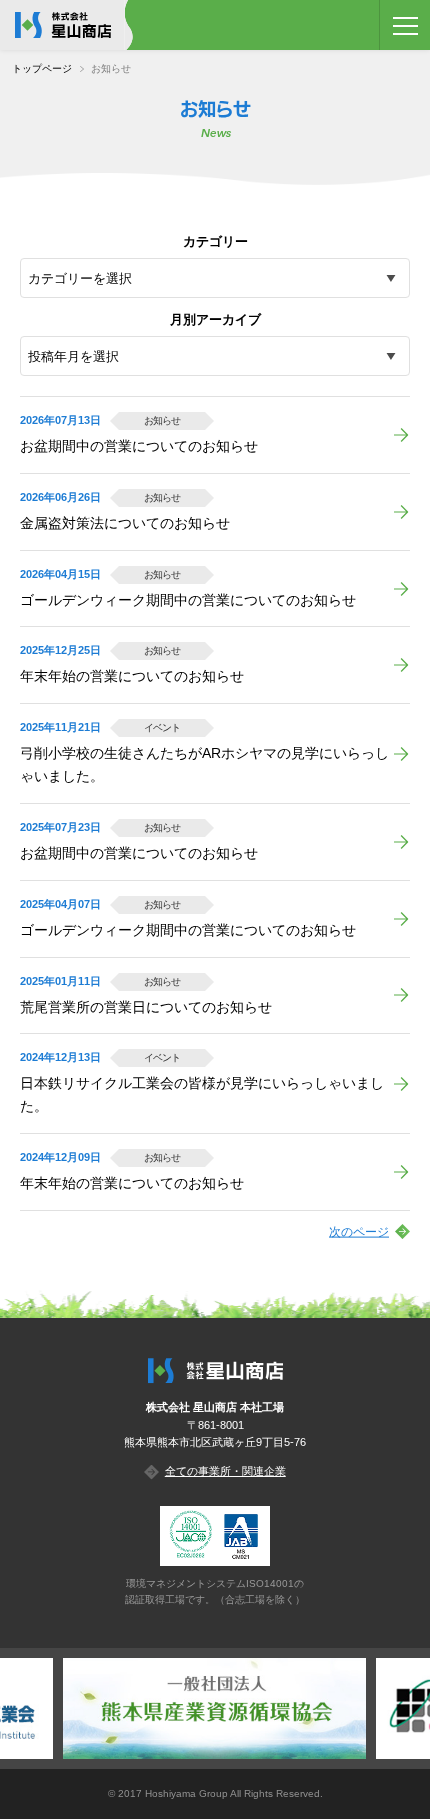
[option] (214, 1708)
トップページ (42, 68)
